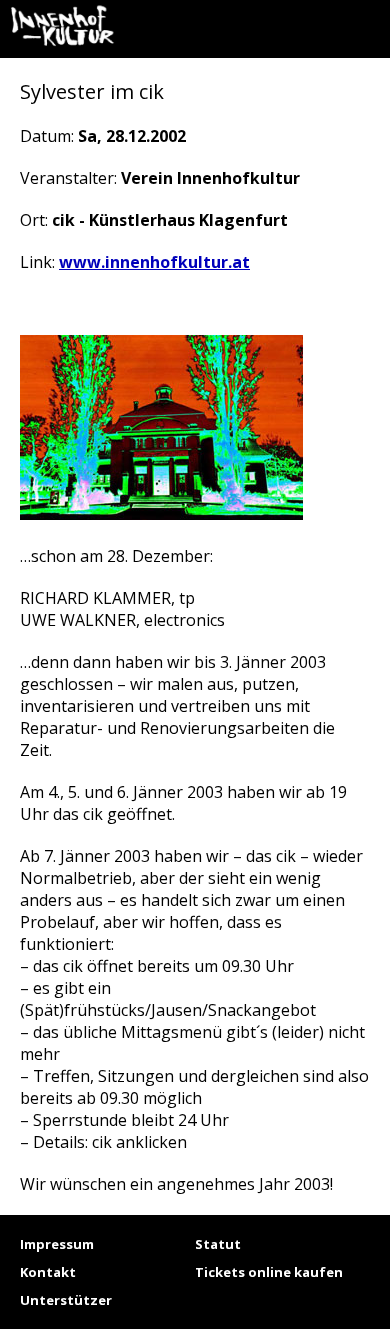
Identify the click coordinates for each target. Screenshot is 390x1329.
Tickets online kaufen (269, 1272)
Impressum (57, 1244)
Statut (218, 1244)
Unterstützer (66, 1300)
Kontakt (48, 1272)
